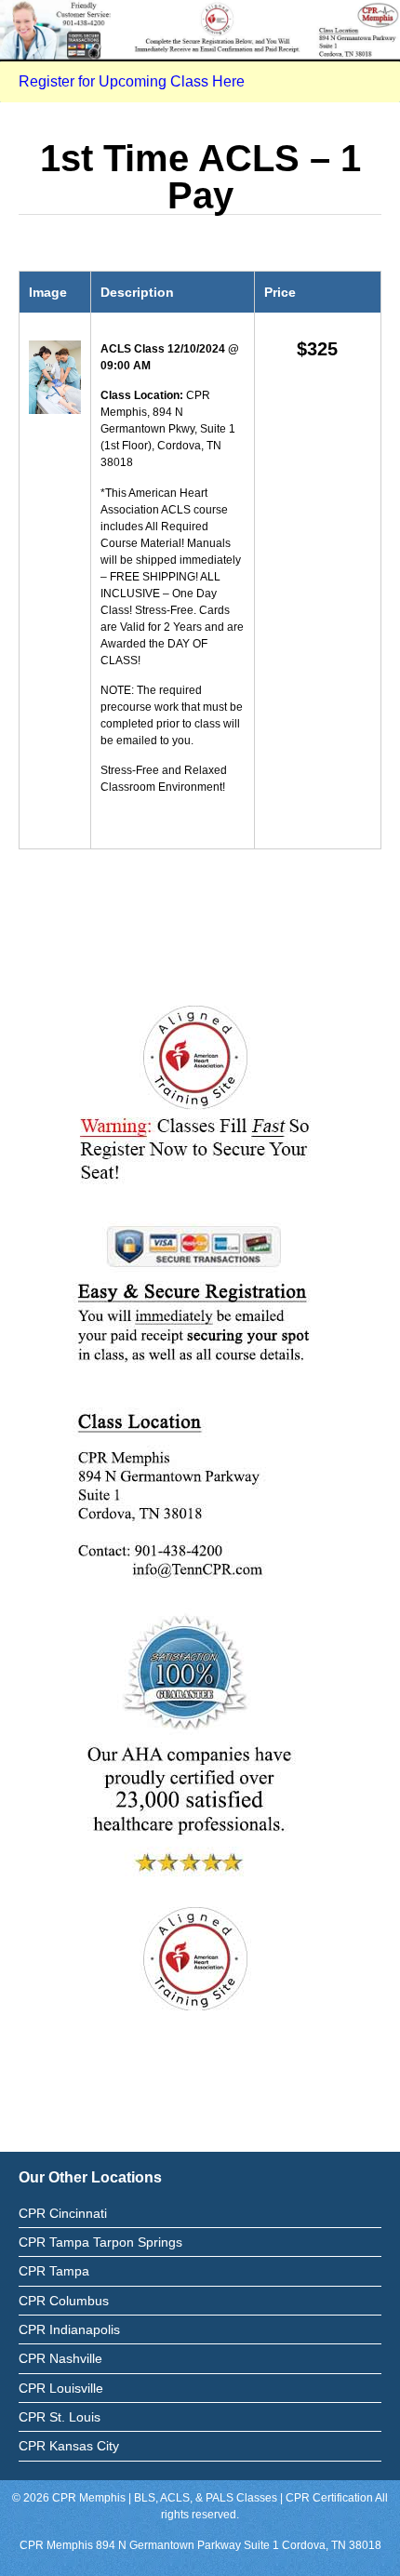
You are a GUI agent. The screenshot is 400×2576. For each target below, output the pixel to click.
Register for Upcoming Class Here (132, 81)
